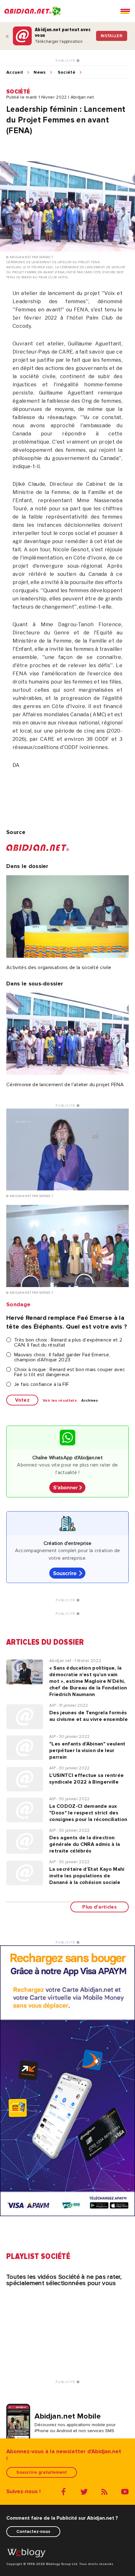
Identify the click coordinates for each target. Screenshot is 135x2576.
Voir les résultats (60, 1401)
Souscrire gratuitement (42, 2472)
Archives (90, 1401)
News (40, 72)
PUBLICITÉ (66, 61)
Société (67, 72)
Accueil (15, 72)
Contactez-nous (33, 2531)
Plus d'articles (100, 1907)
